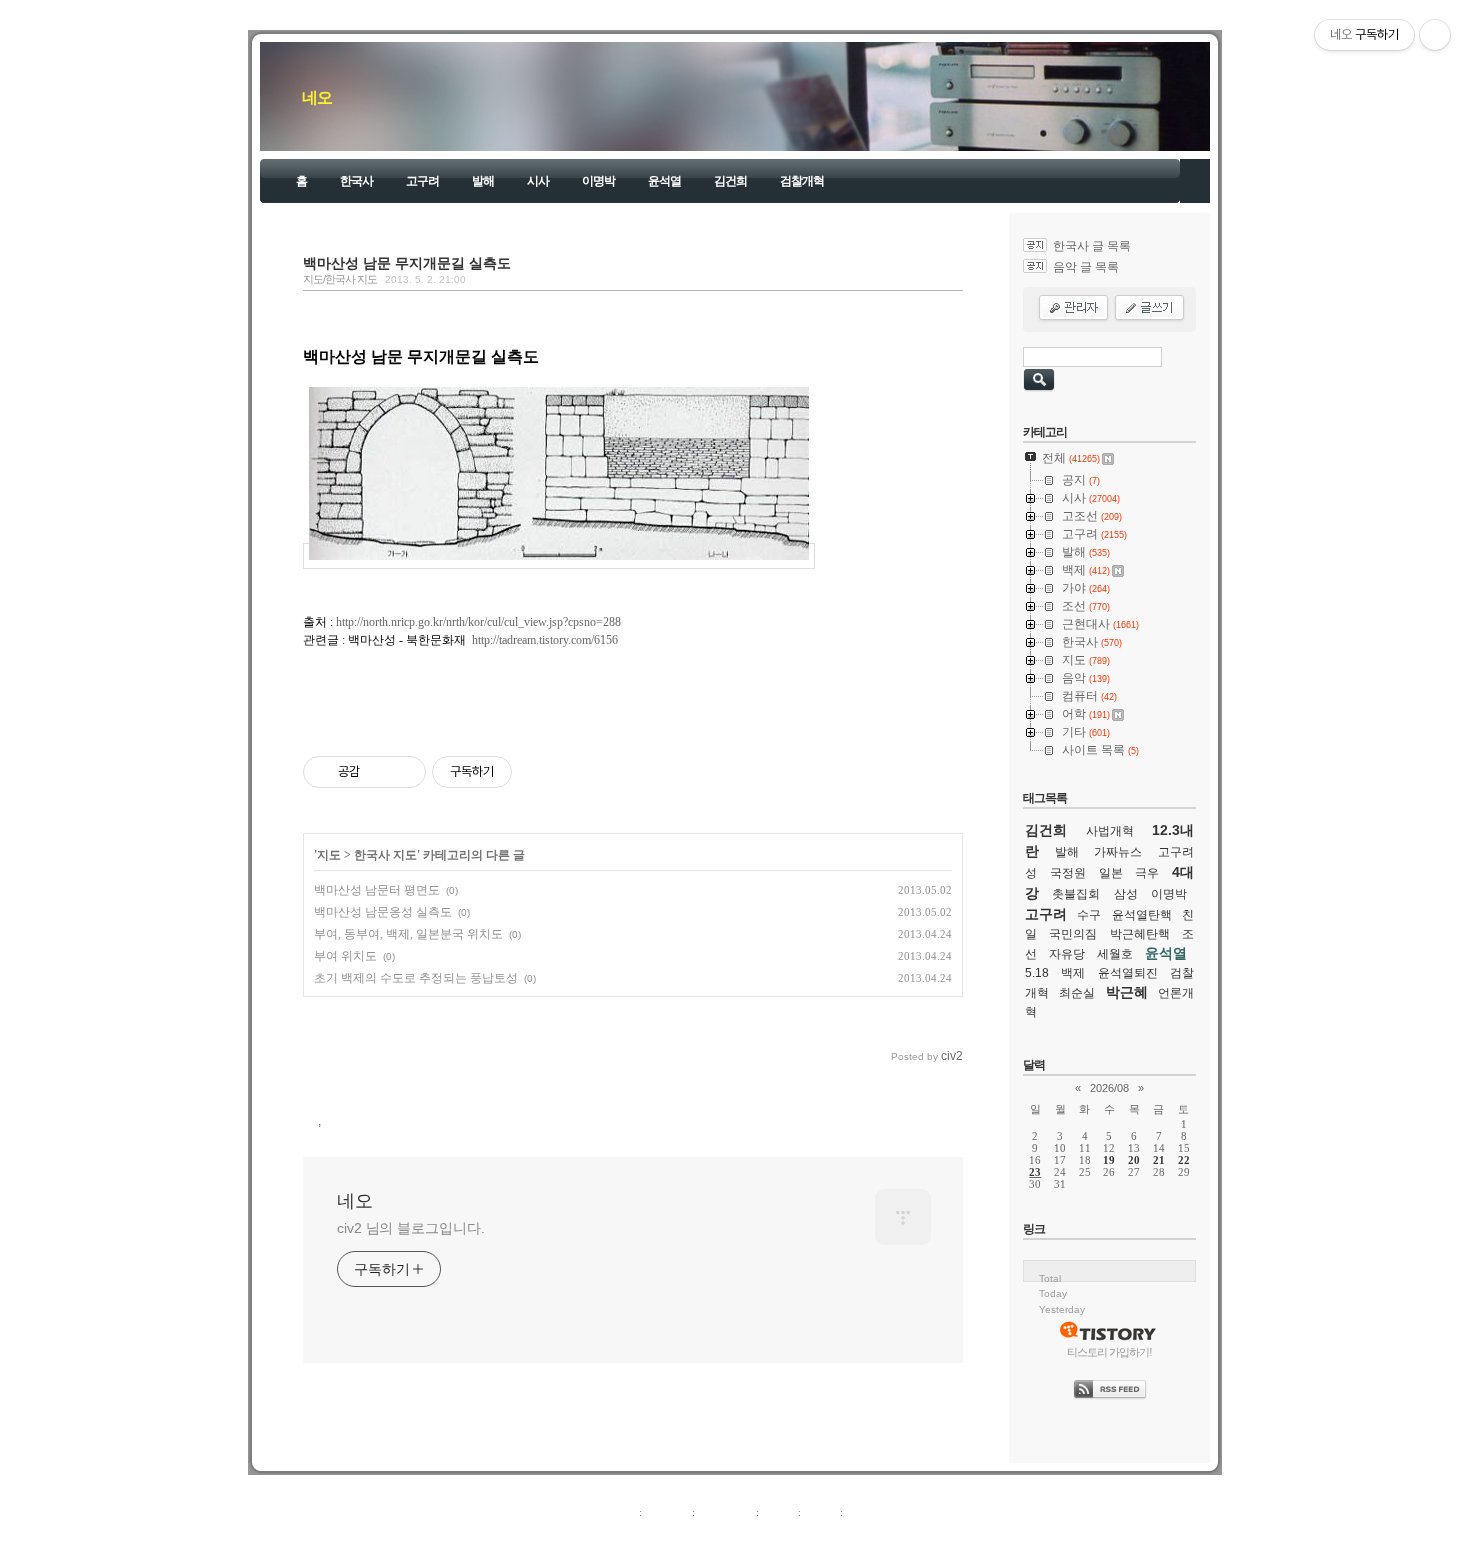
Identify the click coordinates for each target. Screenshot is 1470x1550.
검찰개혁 (802, 181)
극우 (1147, 873)
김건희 (730, 181)
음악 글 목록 (1086, 267)
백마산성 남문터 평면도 (377, 890)
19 (1109, 1160)
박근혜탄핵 (1140, 934)
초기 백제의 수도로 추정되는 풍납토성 (416, 978)
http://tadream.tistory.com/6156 (545, 640)
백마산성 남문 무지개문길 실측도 (407, 263)
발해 (483, 181)
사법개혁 (1110, 831)
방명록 (778, 1512)
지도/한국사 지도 (340, 279)
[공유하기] (378, 772)
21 (1159, 1160)
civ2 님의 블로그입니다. (411, 1228)
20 (1134, 1160)
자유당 (1067, 954)
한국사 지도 (385, 855)
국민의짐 (1073, 934)
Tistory (845, 1534)
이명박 (598, 181)
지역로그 (614, 1512)
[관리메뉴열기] (1435, 35)
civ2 (619, 1534)
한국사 (356, 181)
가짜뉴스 (1118, 852)
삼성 (1126, 894)
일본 (1111, 873)
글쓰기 (862, 1512)
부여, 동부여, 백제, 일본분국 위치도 (408, 934)
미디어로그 (725, 1512)
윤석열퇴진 (1128, 973)
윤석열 (664, 181)
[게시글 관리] (403, 772)
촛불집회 (1076, 894)
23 (1035, 1172)
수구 (1089, 915)
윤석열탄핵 (1142, 915)
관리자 (820, 1512)
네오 (317, 97)
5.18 (1037, 973)
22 (1184, 1160)
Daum (745, 1534)
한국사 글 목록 (1092, 246)
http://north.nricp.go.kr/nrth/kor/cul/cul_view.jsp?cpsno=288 (478, 622)
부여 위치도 (345, 956)
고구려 (422, 181)
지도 (329, 855)
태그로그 (667, 1512)
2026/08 (1109, 1088)
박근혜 (1127, 992)
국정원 (1068, 873)
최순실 (1077, 993)
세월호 (1115, 954)
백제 (1073, 973)
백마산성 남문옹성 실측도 (383, 912)
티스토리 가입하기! (1109, 1352)
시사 (538, 181)
